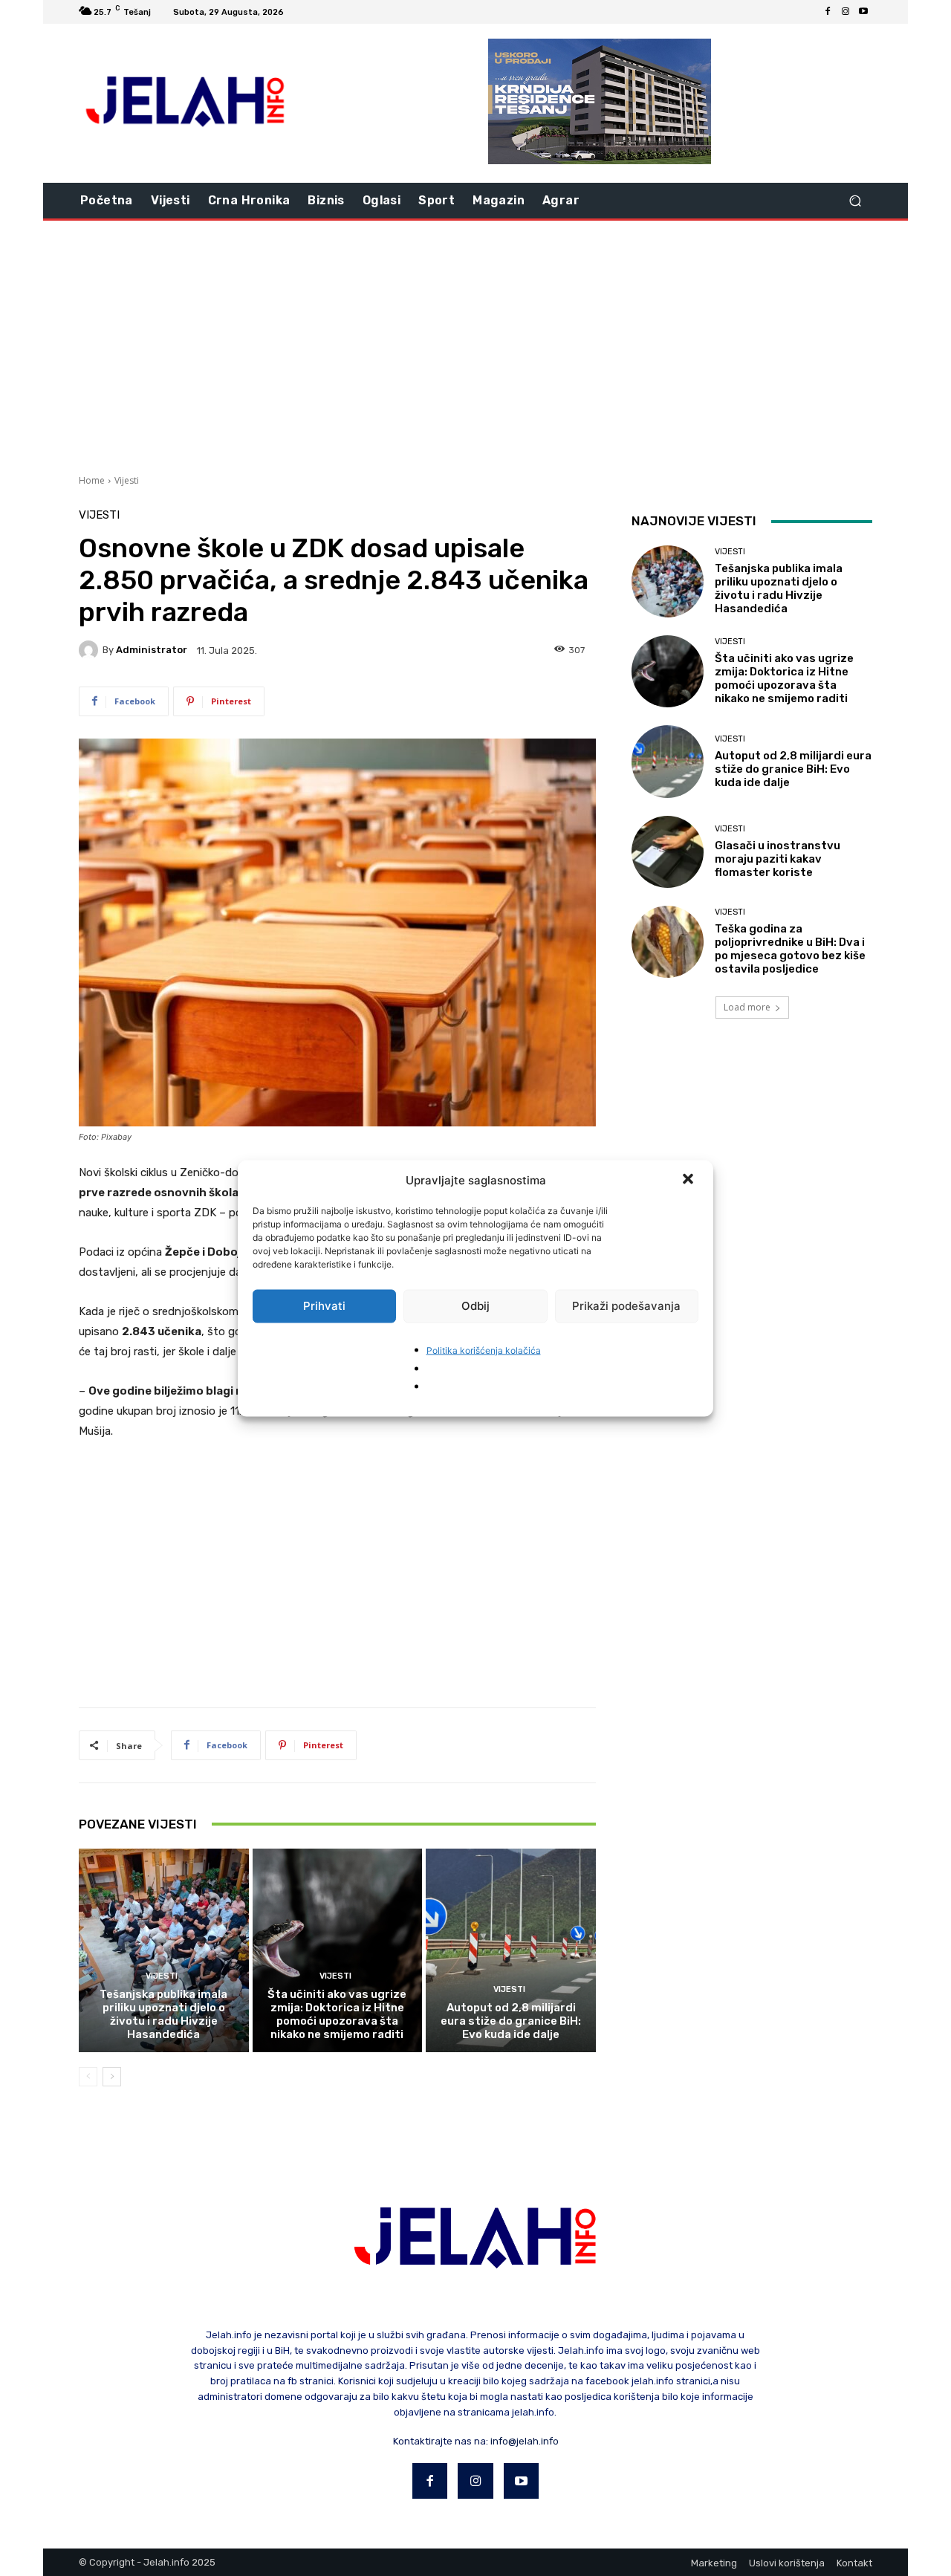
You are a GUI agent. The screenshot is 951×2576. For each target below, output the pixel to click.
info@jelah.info (525, 2441)
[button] (689, 1180)
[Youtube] (863, 12)
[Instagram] (845, 12)
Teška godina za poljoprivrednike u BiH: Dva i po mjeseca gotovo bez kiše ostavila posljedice (790, 949)
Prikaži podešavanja (626, 1306)
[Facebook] (828, 12)
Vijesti (127, 480)
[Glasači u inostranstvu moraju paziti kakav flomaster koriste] (668, 852)
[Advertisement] (475, 345)
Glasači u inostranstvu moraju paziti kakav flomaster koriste (778, 859)
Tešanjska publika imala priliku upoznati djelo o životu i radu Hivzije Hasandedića (163, 2014)
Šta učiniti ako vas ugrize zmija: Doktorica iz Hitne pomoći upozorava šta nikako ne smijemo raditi (337, 2014)
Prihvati (324, 1306)
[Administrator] (91, 650)
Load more (747, 1007)
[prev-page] (88, 2077)
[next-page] (112, 2077)
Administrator (152, 650)
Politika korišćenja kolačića (484, 1350)
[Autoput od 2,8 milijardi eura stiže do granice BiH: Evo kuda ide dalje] (511, 1950)
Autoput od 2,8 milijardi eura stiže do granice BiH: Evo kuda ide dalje (511, 2021)
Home (92, 480)
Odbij (475, 1306)
